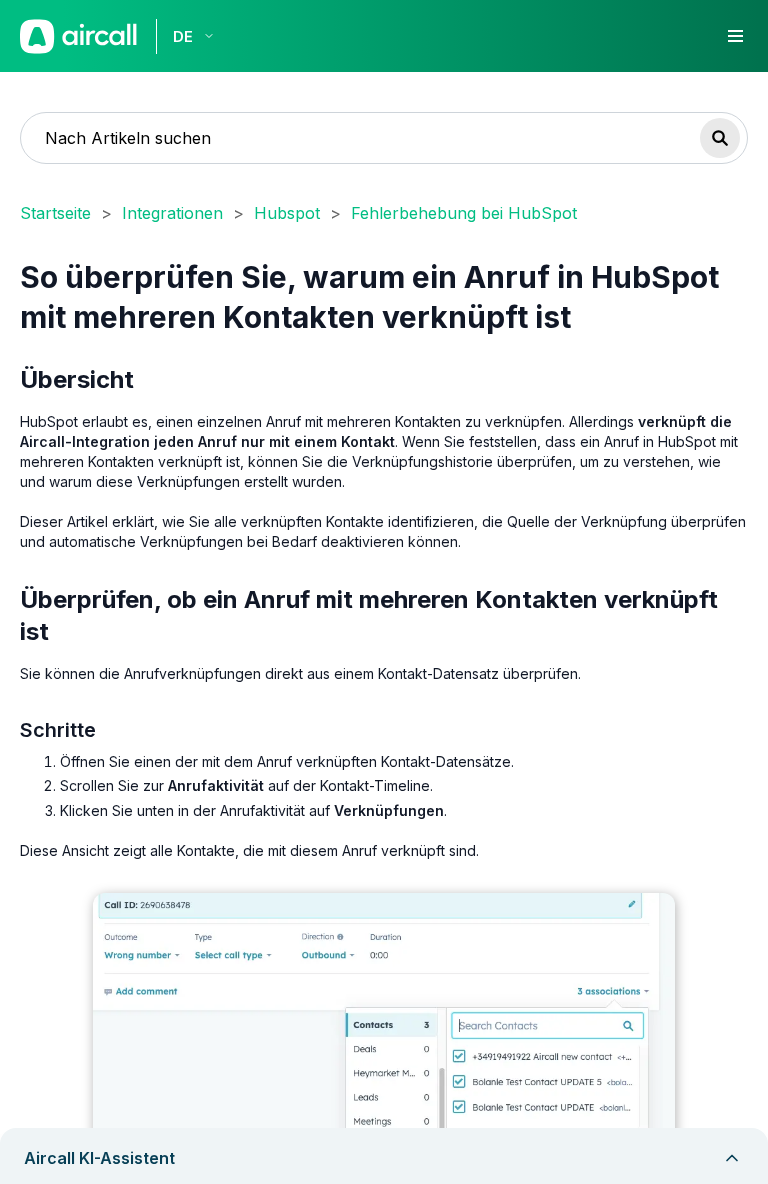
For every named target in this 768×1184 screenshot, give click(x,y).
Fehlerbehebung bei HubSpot (464, 213)
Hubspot (287, 213)
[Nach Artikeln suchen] (720, 138)
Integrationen (172, 213)
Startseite (55, 213)
